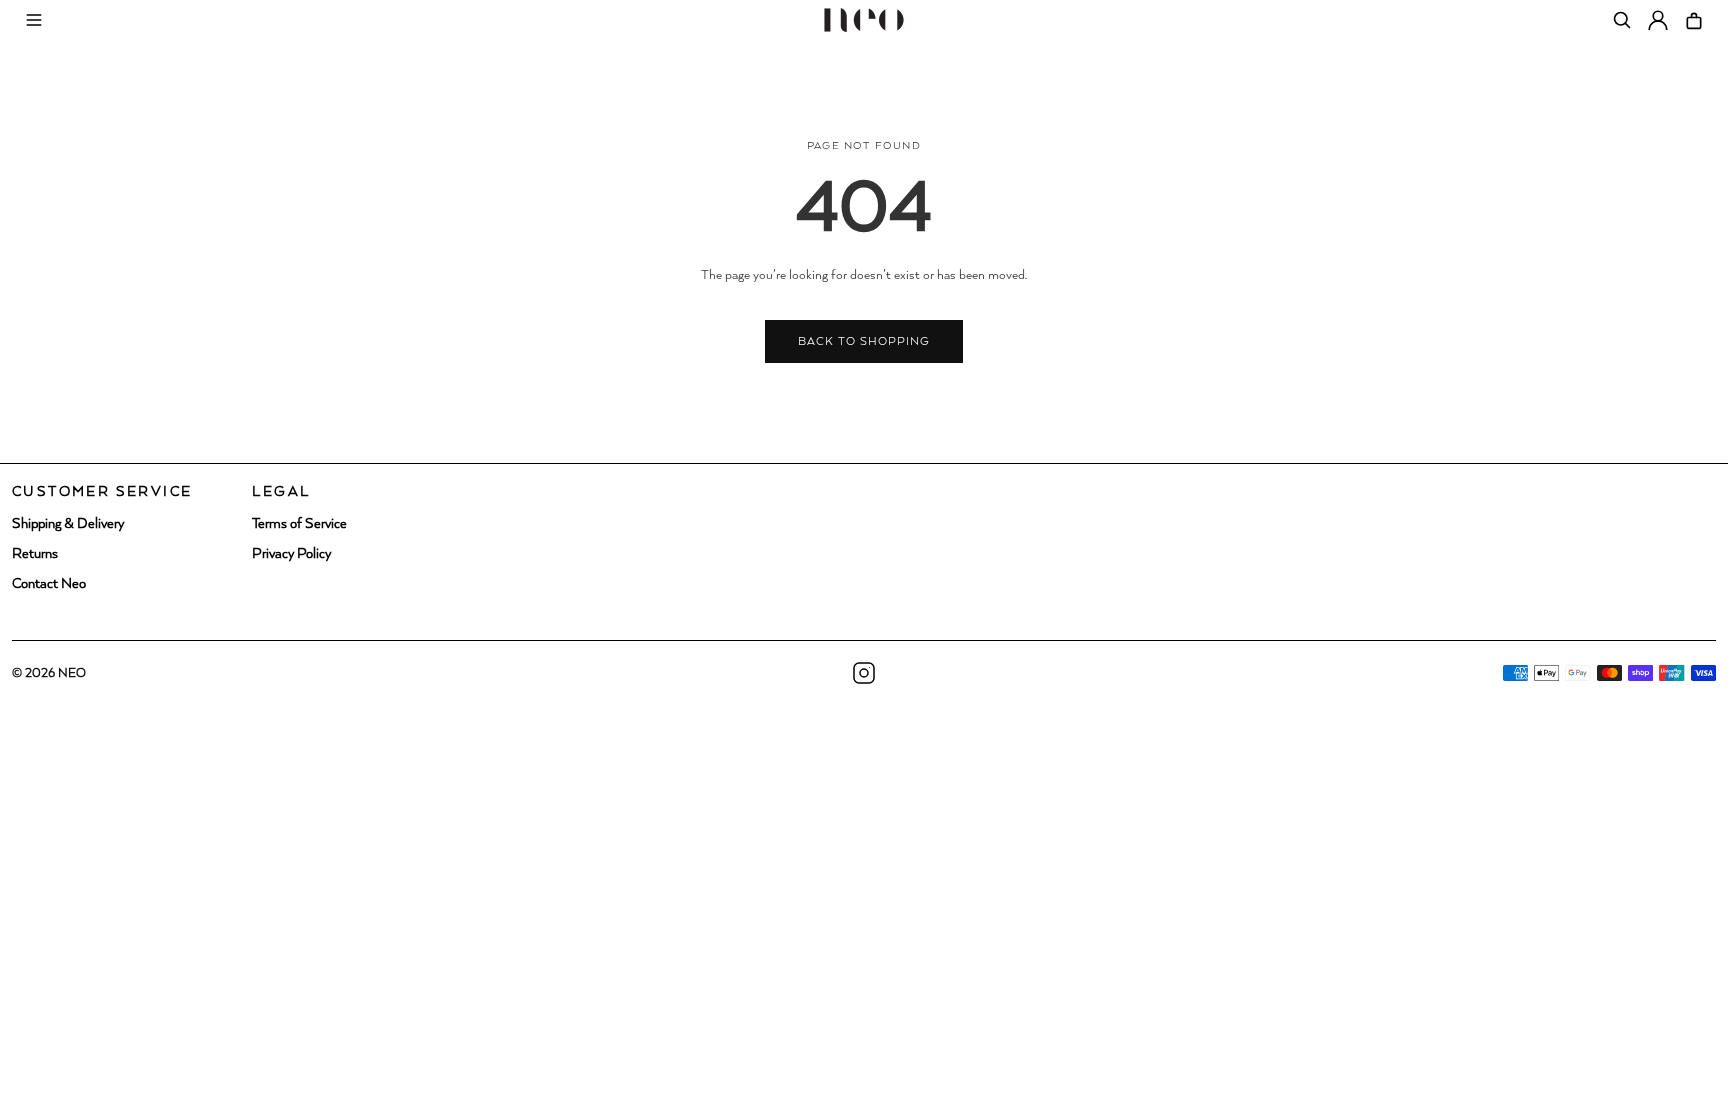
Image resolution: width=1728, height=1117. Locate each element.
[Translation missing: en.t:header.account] (1658, 20)
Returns (35, 554)
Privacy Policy (291, 554)
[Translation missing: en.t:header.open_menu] (34, 20)
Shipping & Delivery (68, 524)
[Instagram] (864, 673)
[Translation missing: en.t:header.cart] (1694, 20)
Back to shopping (864, 341)
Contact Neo (49, 584)
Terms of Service (299, 524)
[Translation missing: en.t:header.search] (1622, 20)
